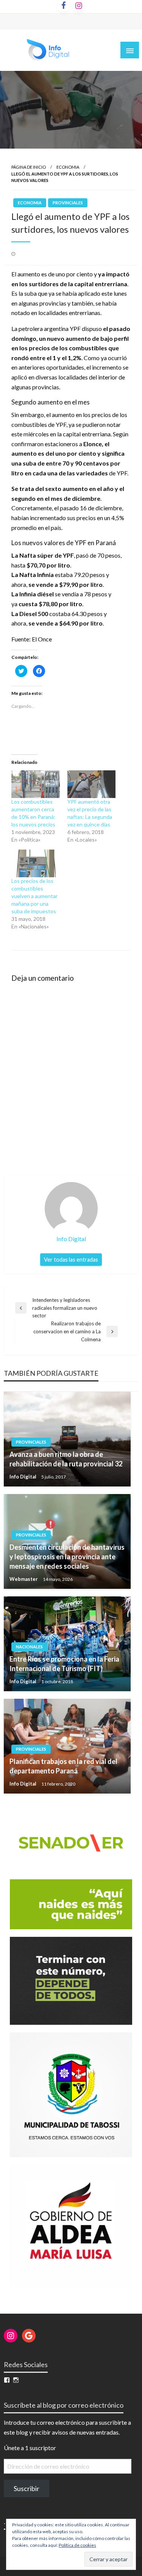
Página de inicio (29, 167)
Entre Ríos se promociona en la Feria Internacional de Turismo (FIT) (64, 1664)
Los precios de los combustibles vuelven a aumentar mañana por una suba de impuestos (34, 896)
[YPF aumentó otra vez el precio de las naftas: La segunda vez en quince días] (92, 784)
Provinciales (68, 203)
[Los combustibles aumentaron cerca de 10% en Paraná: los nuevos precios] (36, 784)
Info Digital (23, 1477)
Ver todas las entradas (71, 1260)
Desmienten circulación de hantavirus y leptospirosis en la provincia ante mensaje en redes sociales (67, 1557)
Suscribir (27, 2488)
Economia (68, 167)
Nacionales (29, 1647)
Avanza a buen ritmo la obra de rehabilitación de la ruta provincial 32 (66, 1459)
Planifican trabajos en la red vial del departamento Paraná (63, 1766)
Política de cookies (77, 2545)
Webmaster (24, 1579)
